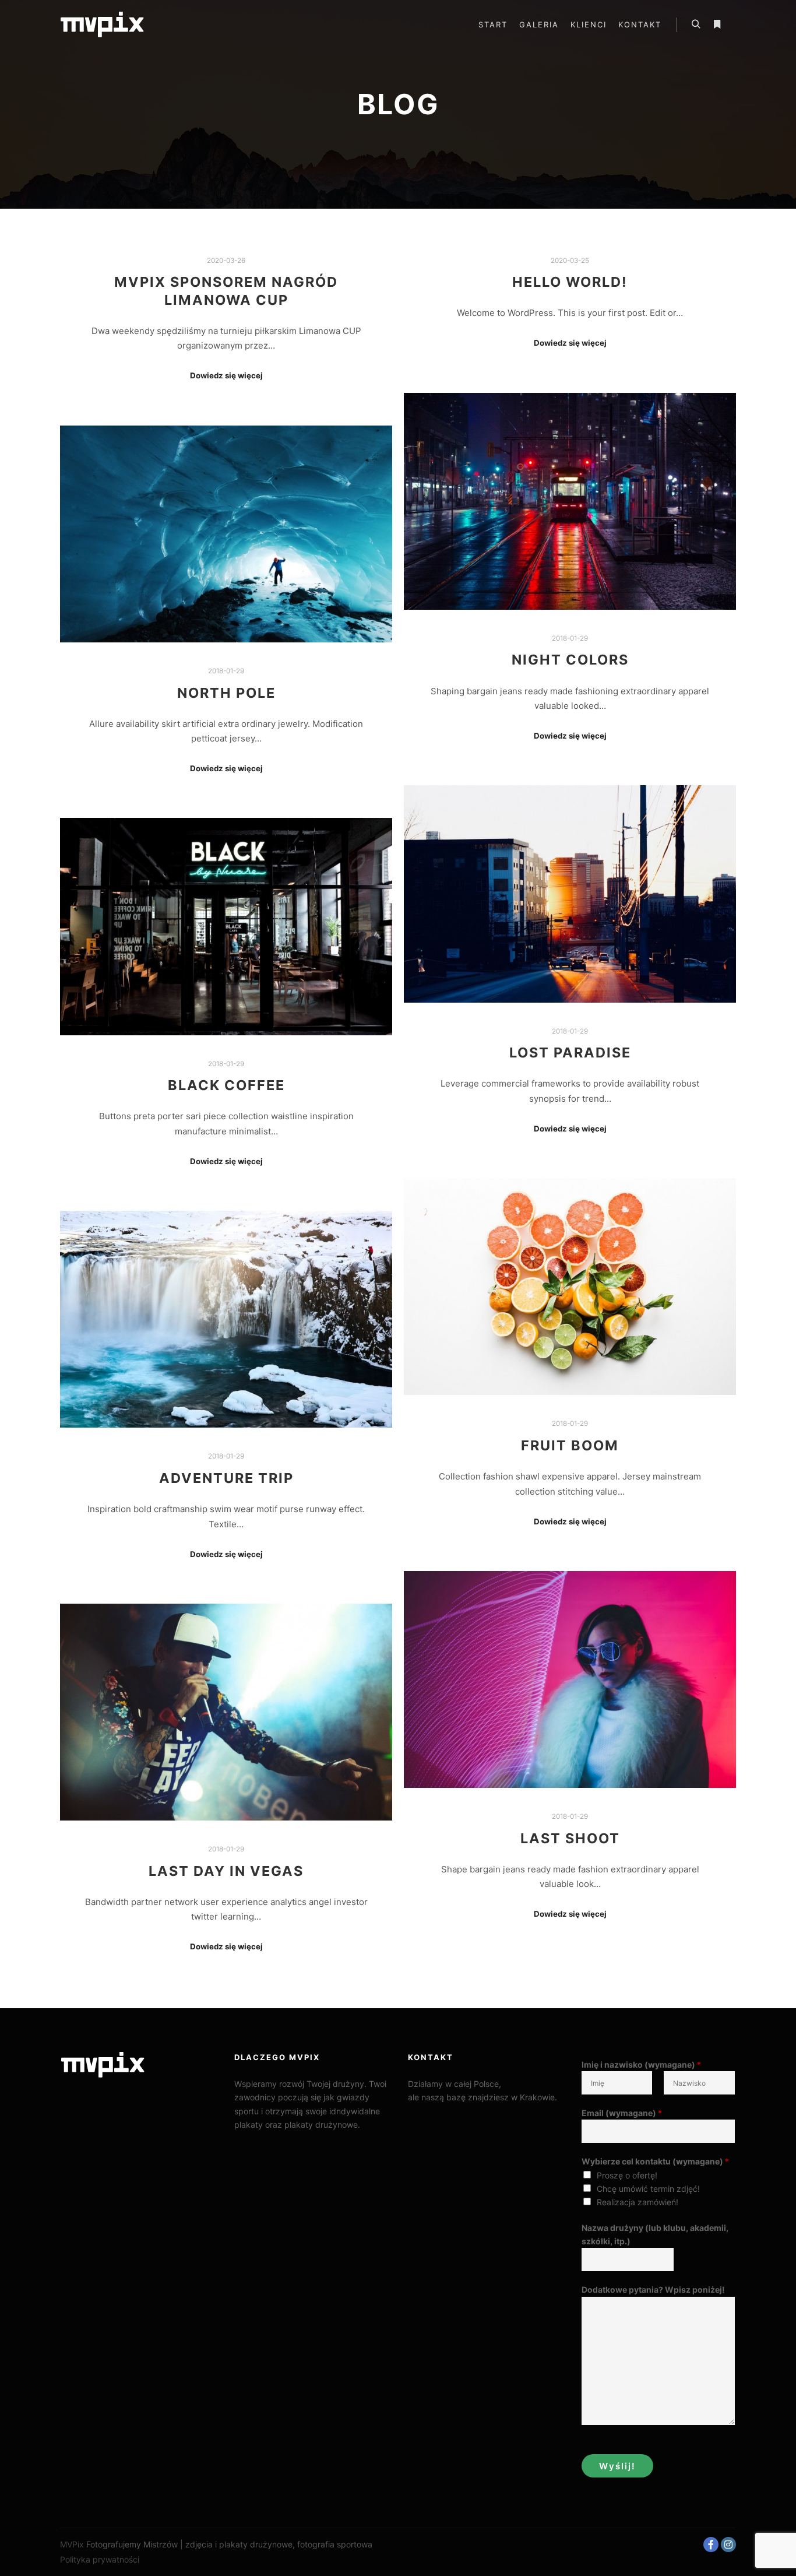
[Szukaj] (696, 24)
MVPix (72, 2544)
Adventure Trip (226, 1478)
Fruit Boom (570, 1445)
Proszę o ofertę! (627, 2175)
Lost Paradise (570, 1052)
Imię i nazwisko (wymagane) (641, 2064)
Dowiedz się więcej (226, 375)
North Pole (226, 693)
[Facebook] (711, 2545)
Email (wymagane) (622, 2113)
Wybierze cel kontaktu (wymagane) (655, 2161)
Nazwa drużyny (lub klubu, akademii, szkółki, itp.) (655, 2234)
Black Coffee (226, 1085)
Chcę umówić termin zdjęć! (648, 2189)
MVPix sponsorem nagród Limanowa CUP (226, 291)
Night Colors (570, 660)
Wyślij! (617, 2466)
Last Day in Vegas (226, 1871)
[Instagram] (728, 2545)
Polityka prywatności (100, 2559)
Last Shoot (570, 1838)
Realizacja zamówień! (637, 2202)
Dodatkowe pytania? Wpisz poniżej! (653, 2289)
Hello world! (570, 282)
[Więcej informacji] (717, 24)
